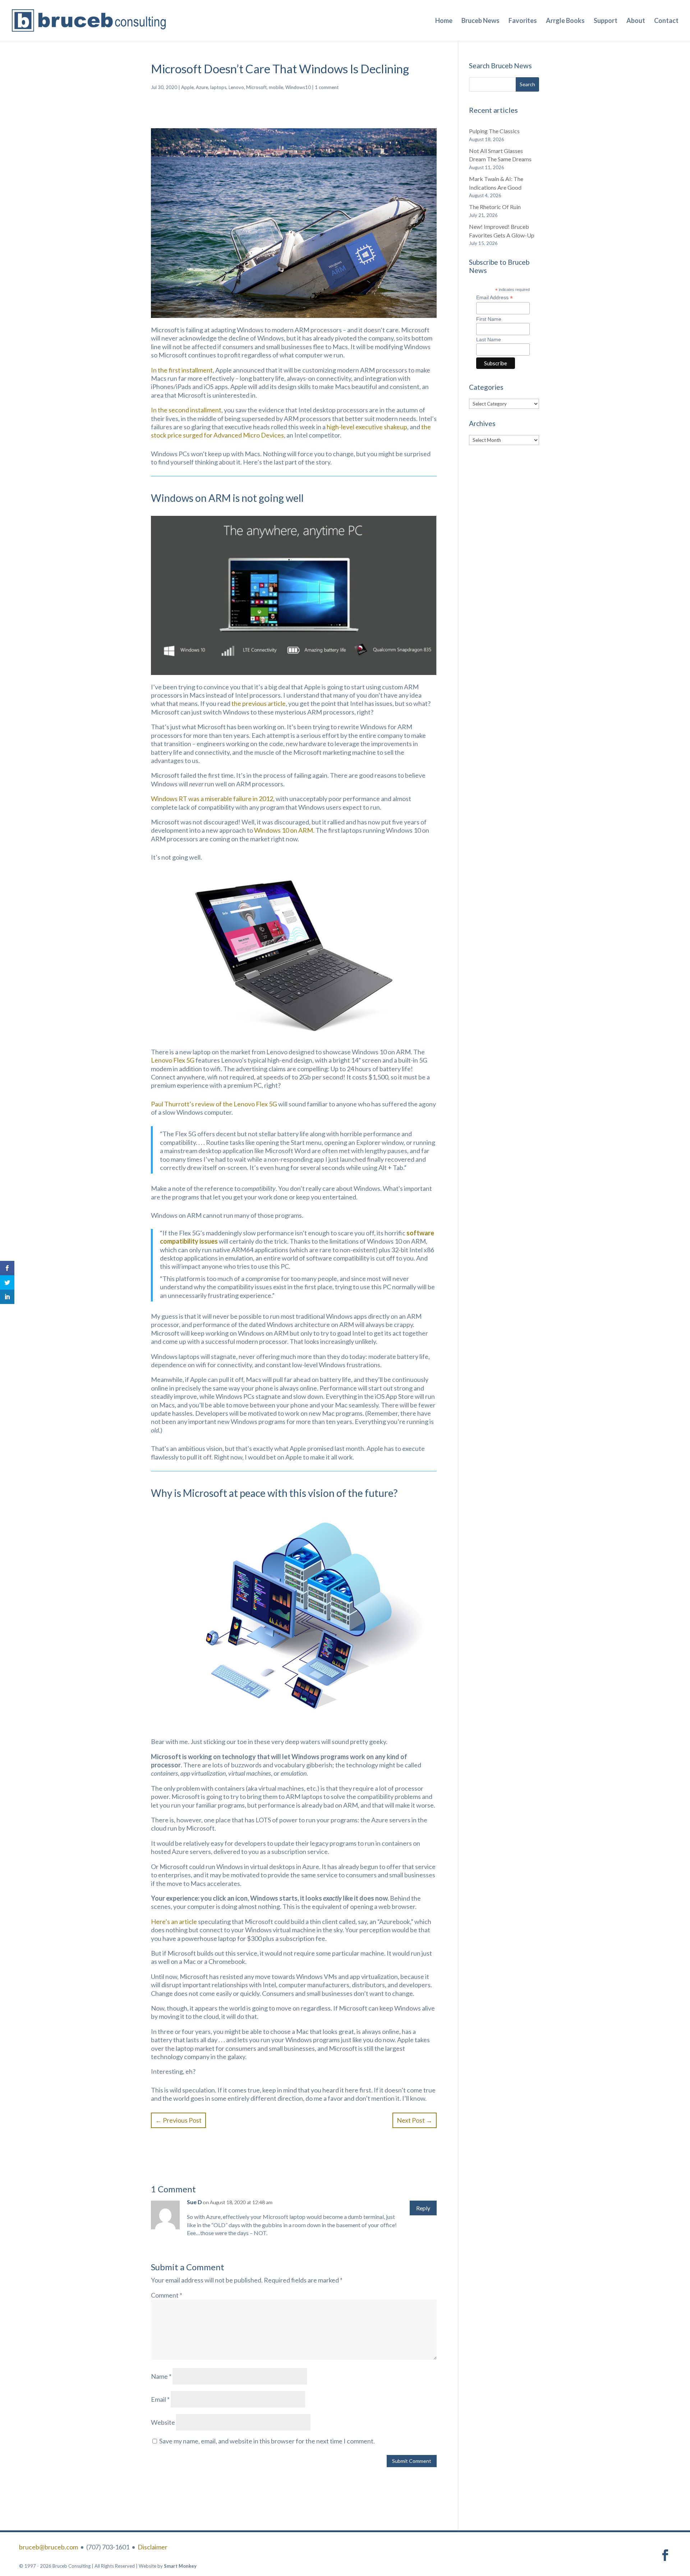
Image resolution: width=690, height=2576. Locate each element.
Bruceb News (480, 21)
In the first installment (182, 370)
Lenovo (236, 87)
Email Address (494, 298)
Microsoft (256, 87)
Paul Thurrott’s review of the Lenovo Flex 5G (214, 1104)
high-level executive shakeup (367, 427)
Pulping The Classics (494, 131)
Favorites (523, 21)
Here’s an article (174, 1921)
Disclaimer (153, 2547)
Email (160, 2399)
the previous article (259, 703)
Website (163, 2422)
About (636, 21)
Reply (423, 2208)
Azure (202, 87)
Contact (666, 21)
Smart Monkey (180, 2566)
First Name (489, 319)
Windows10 (298, 87)
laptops (218, 87)
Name (161, 2376)
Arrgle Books (565, 21)
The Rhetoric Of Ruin (495, 207)
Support (606, 21)
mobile (276, 87)
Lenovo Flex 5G (173, 1060)
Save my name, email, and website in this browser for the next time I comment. (267, 2441)
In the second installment (186, 410)
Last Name (489, 339)
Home (444, 21)
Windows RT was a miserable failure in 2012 (212, 799)
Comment (167, 2295)
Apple (187, 87)
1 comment (327, 87)
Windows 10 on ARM (284, 830)
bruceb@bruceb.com (49, 2547)
